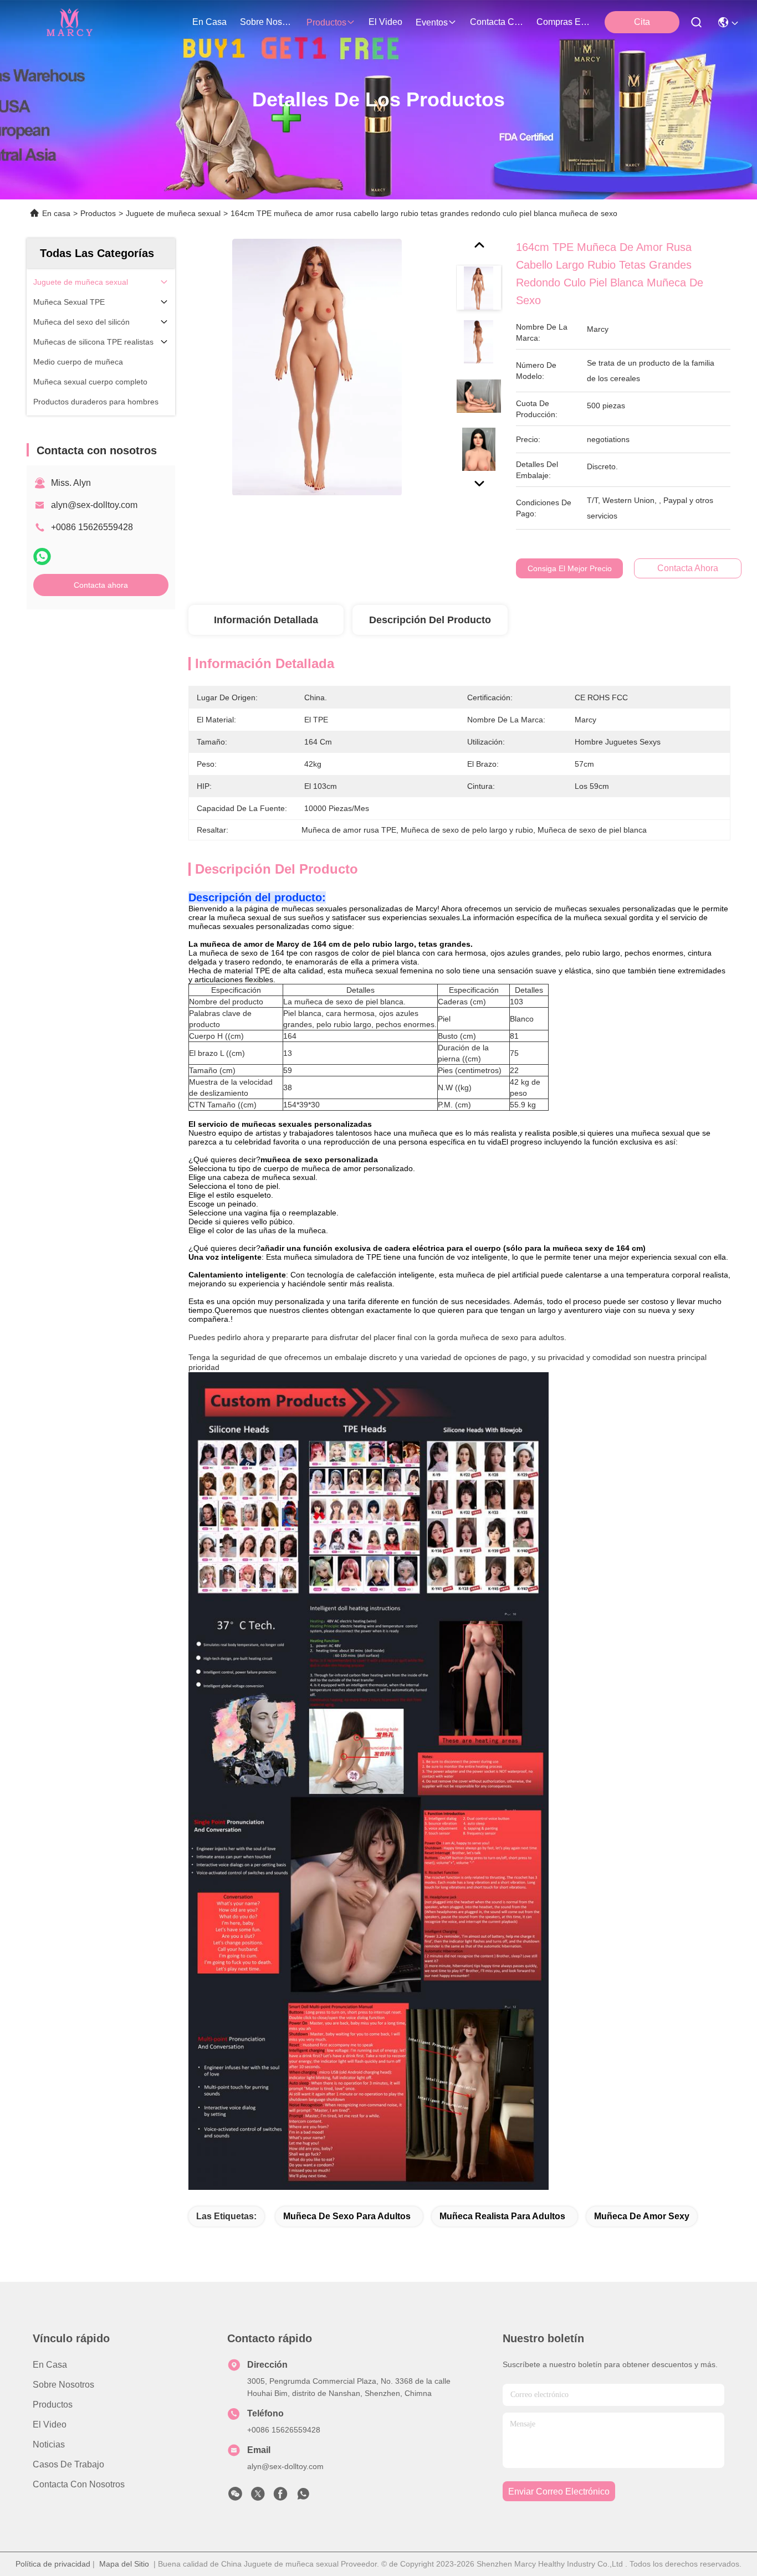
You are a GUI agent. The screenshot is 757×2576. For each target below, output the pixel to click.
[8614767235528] (303, 2497)
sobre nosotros (267, 22)
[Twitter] (258, 2497)
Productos (98, 213)
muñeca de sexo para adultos (347, 2216)
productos (326, 22)
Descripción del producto (430, 620)
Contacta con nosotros (79, 2484)
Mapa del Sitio (124, 2564)
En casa (209, 22)
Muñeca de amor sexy (642, 2216)
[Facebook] (280, 2497)
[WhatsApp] (42, 556)
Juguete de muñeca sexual (173, 213)
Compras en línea (563, 22)
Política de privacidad (53, 2564)
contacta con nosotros (497, 22)
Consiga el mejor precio (570, 568)
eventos (432, 22)
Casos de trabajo (68, 2464)
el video (385, 22)
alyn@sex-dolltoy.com (94, 505)
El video (50, 2424)
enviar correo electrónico (559, 2492)
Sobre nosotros (63, 2385)
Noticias (49, 2444)
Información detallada (266, 620)
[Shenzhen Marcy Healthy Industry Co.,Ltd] (68, 22)
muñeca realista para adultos (502, 2216)
